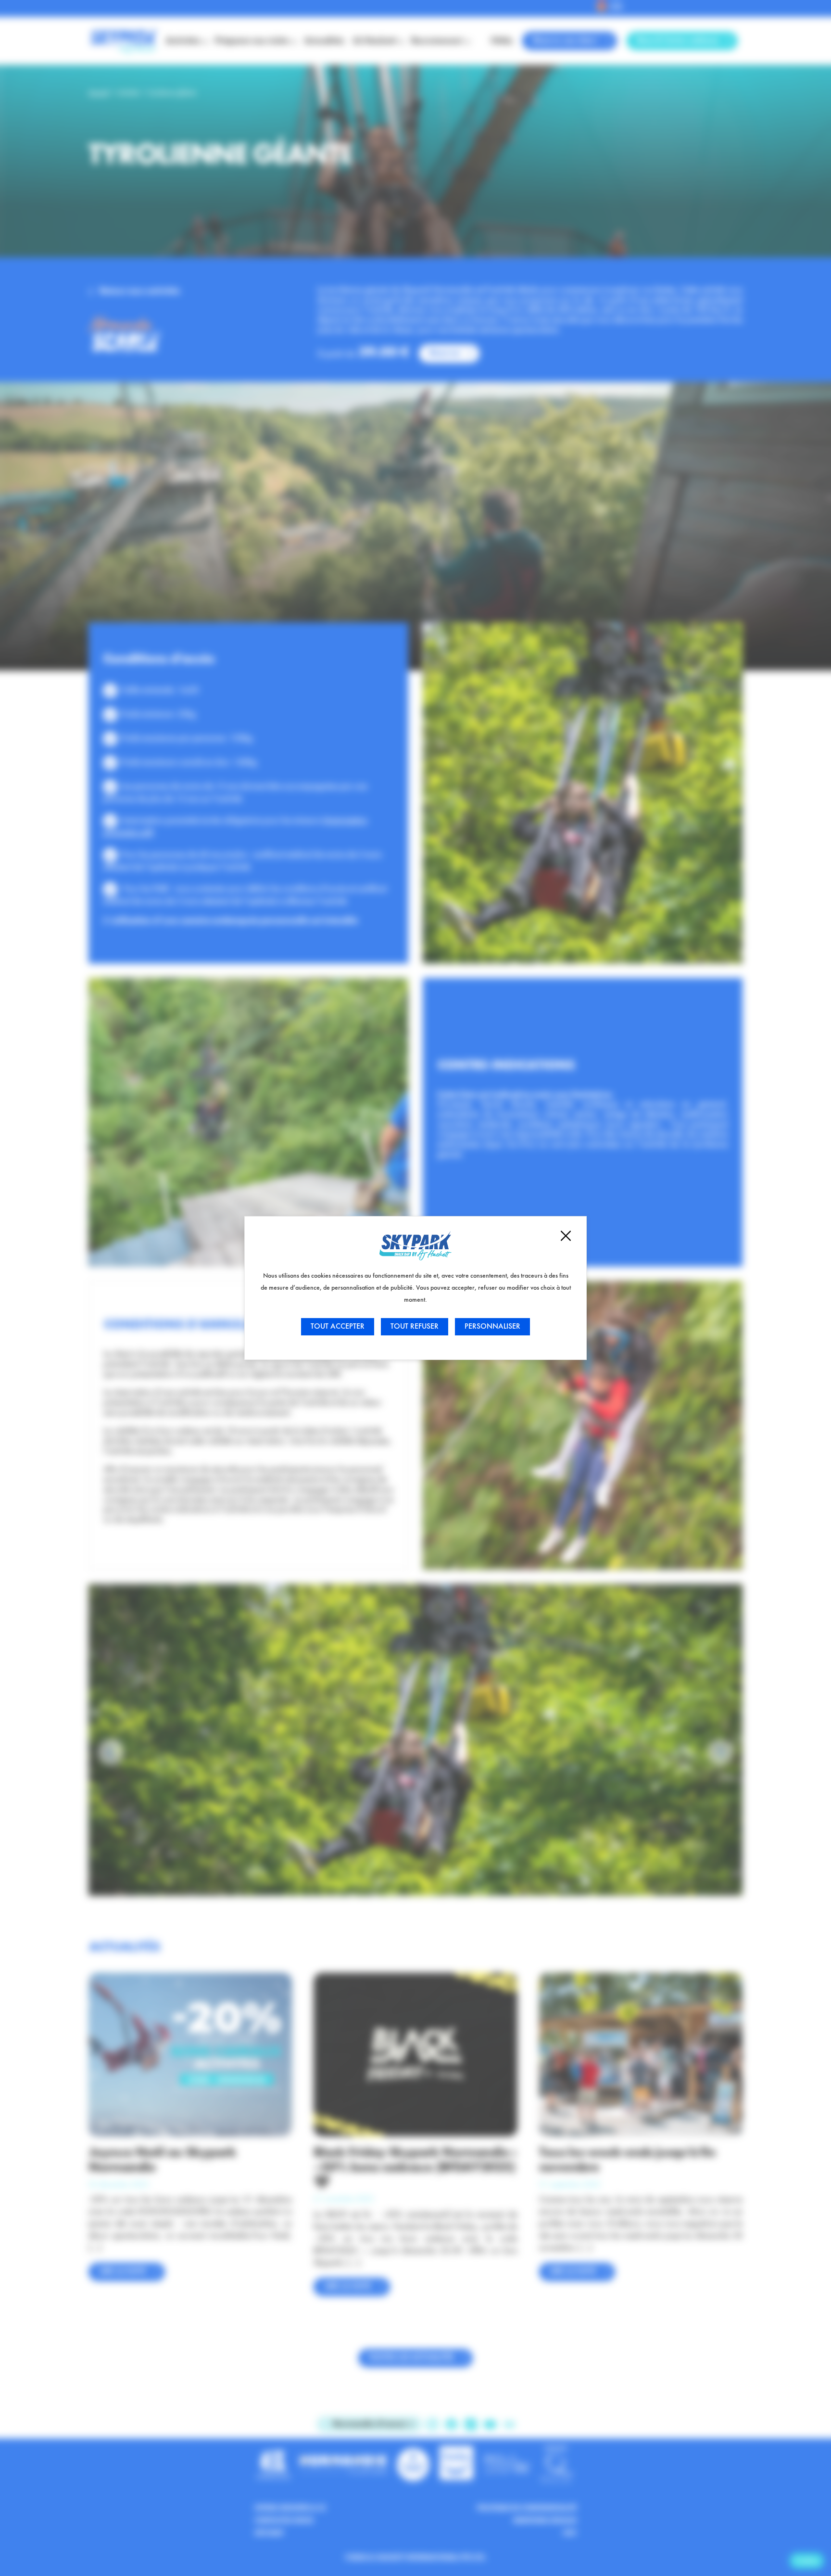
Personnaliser (492, 1327)
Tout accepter (338, 1327)
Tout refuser (415, 1327)
